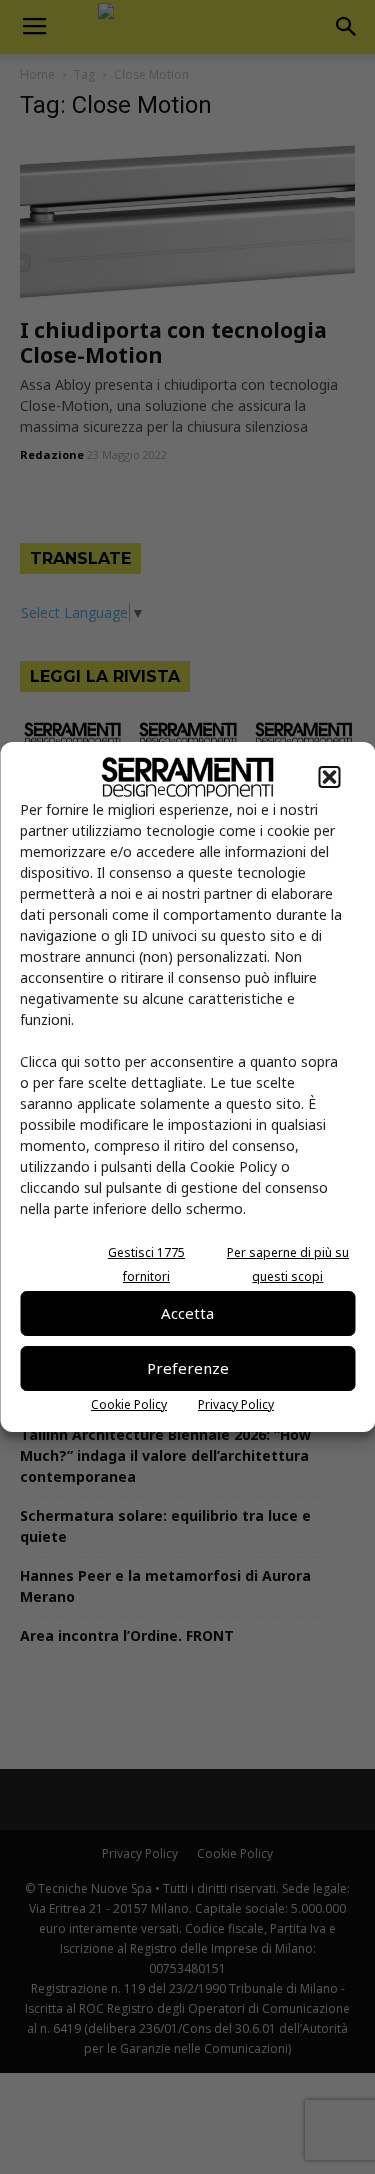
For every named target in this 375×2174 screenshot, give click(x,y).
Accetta (187, 1313)
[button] (329, 777)
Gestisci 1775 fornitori (146, 1264)
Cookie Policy (129, 1404)
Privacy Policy (236, 1404)
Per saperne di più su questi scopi (288, 1264)
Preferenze (188, 1368)
